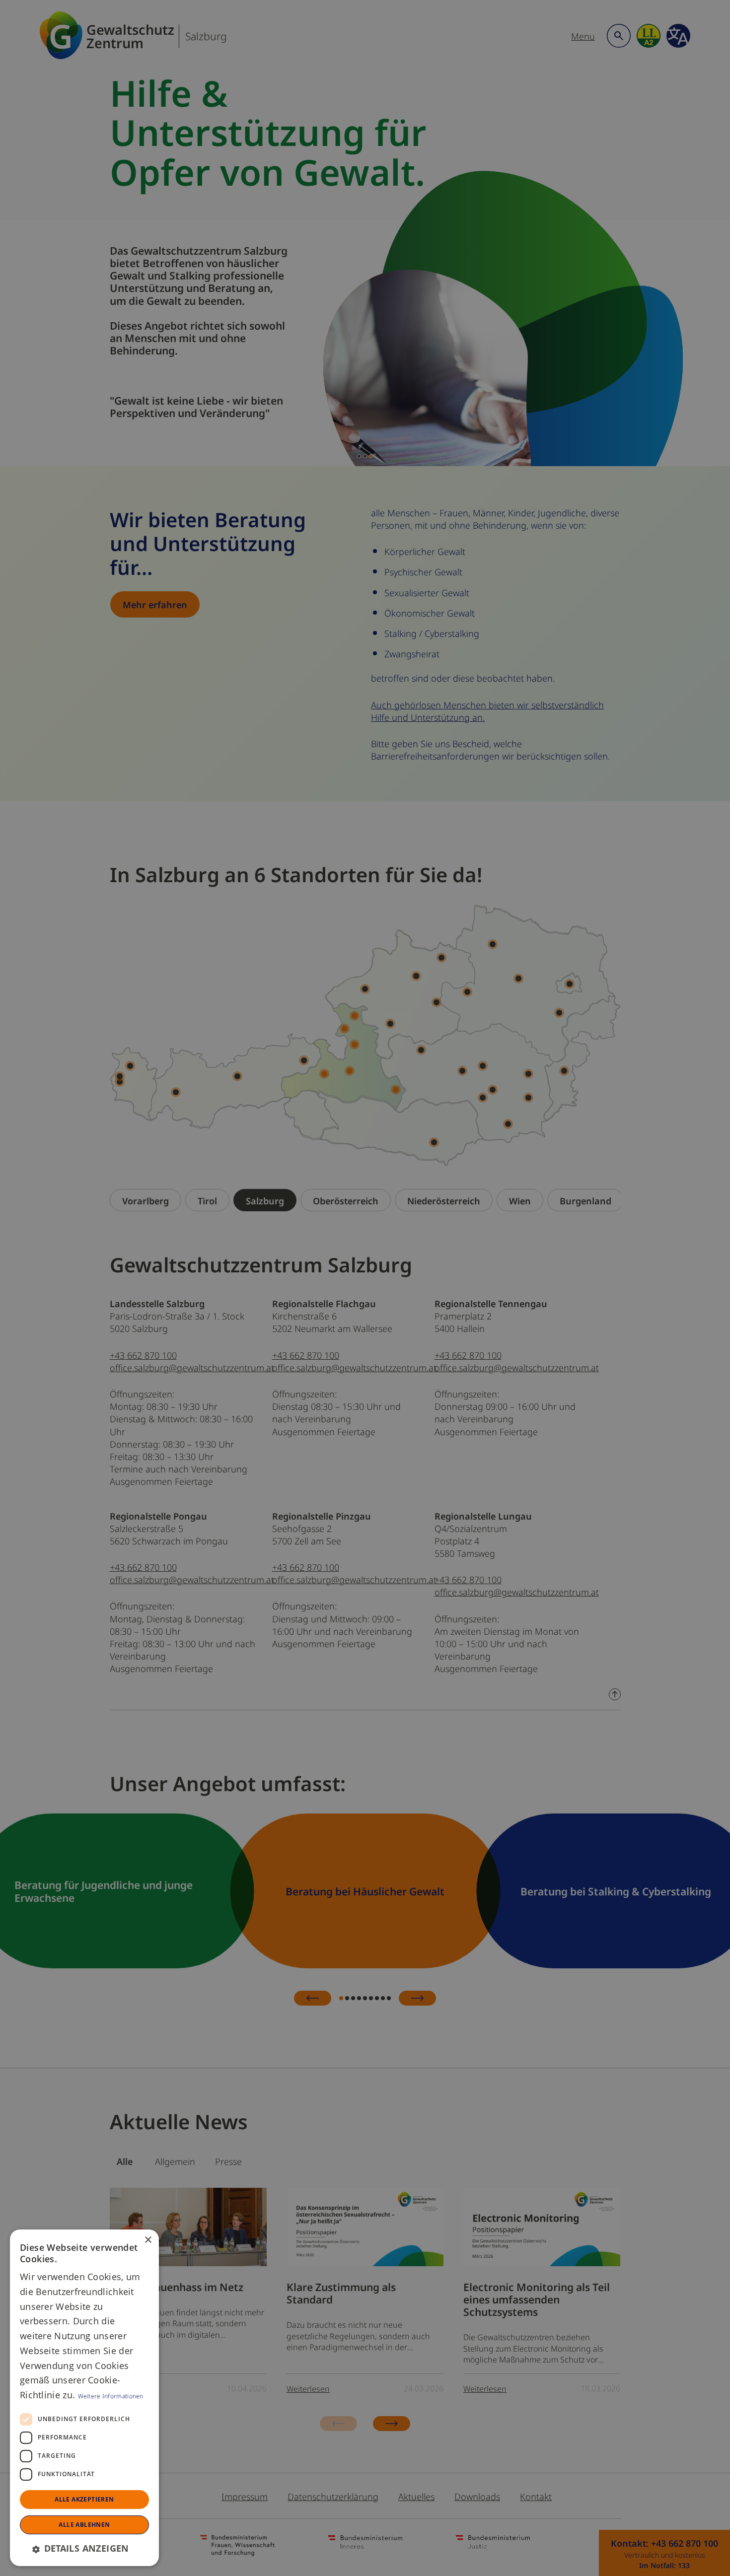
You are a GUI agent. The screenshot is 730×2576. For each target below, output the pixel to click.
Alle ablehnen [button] (84, 2525)
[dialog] (84, 2398)
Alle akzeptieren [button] (84, 2499)
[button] (84, 2548)
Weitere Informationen (111, 2396)
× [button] (148, 2240)
